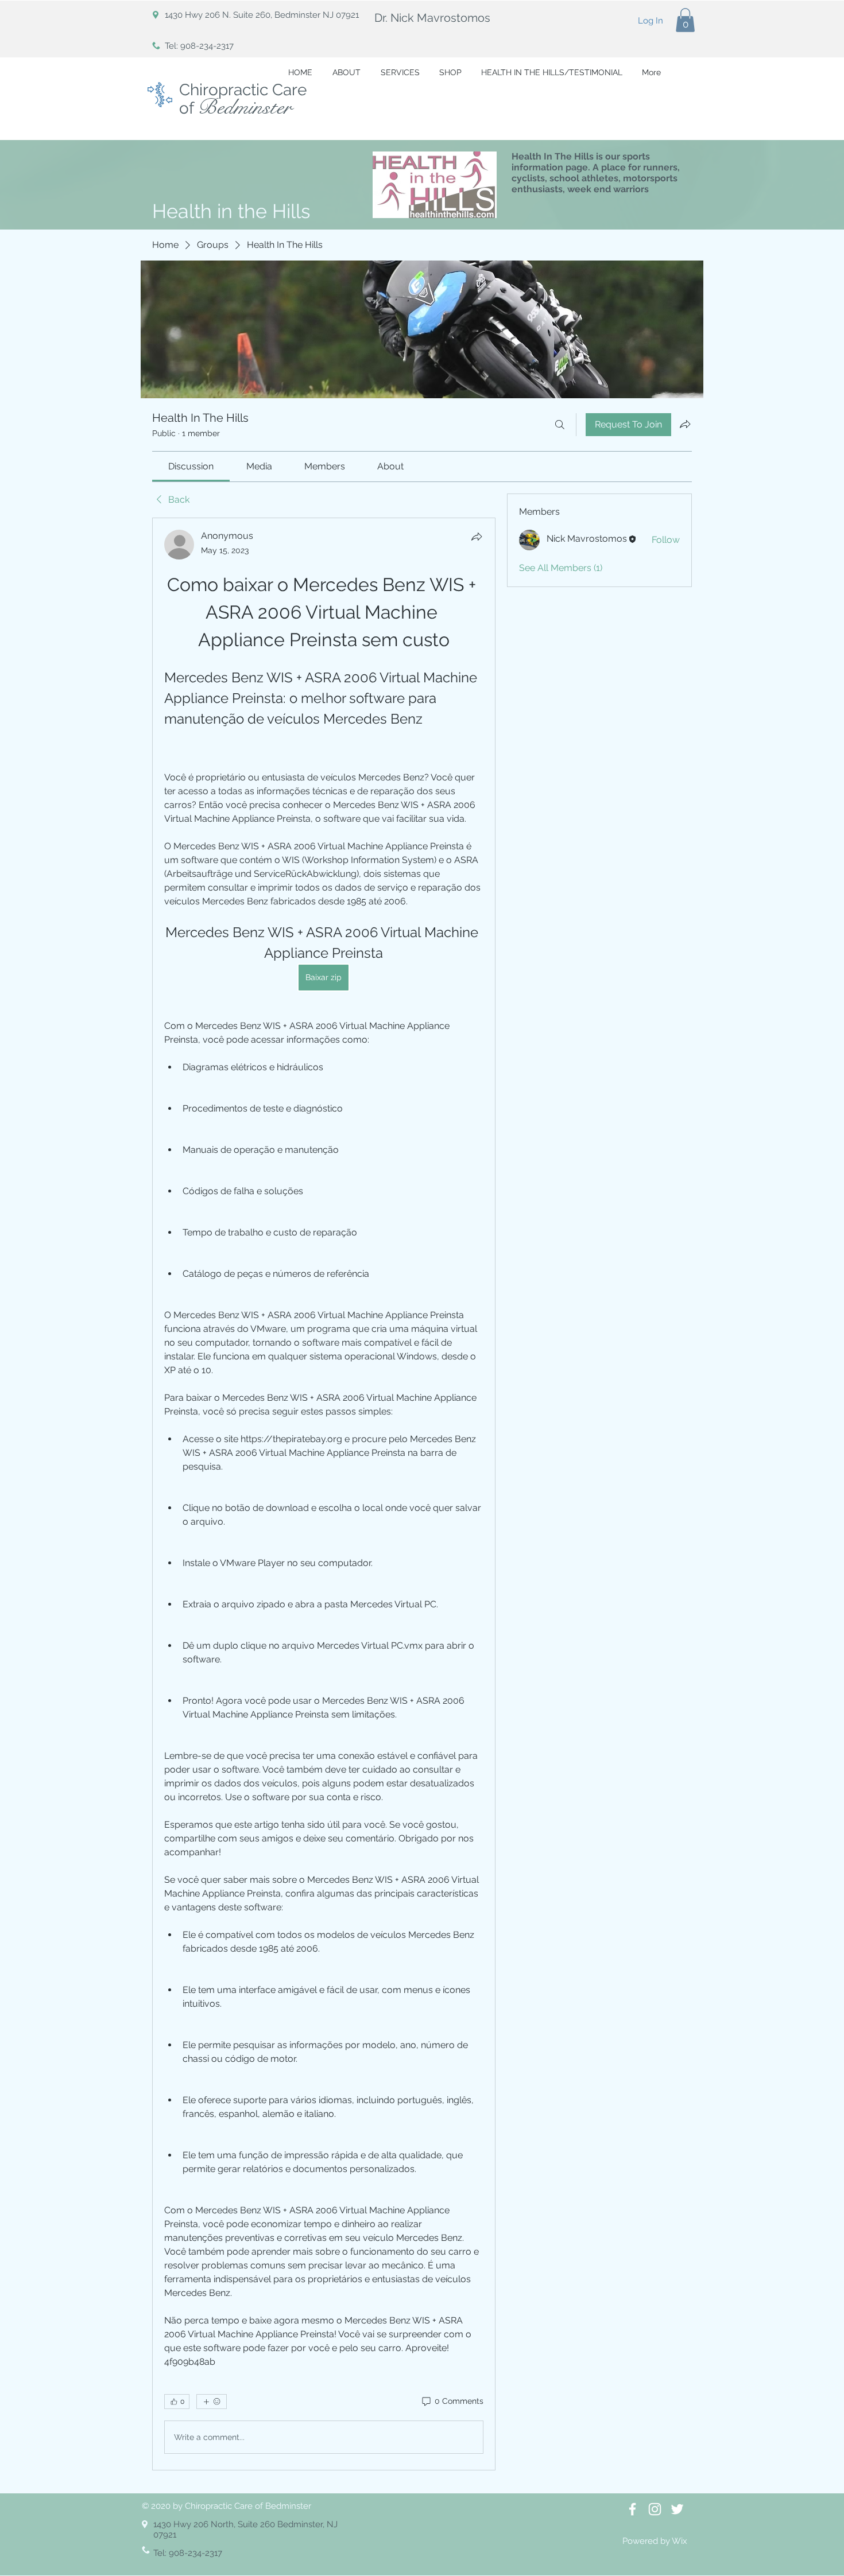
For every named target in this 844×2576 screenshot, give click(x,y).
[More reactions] (212, 2402)
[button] (685, 20)
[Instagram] (655, 2509)
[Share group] (685, 424)
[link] (191, 466)
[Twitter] (677, 2509)
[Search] (560, 425)
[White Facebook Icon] (632, 2509)
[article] (324, 1494)
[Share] (477, 537)
